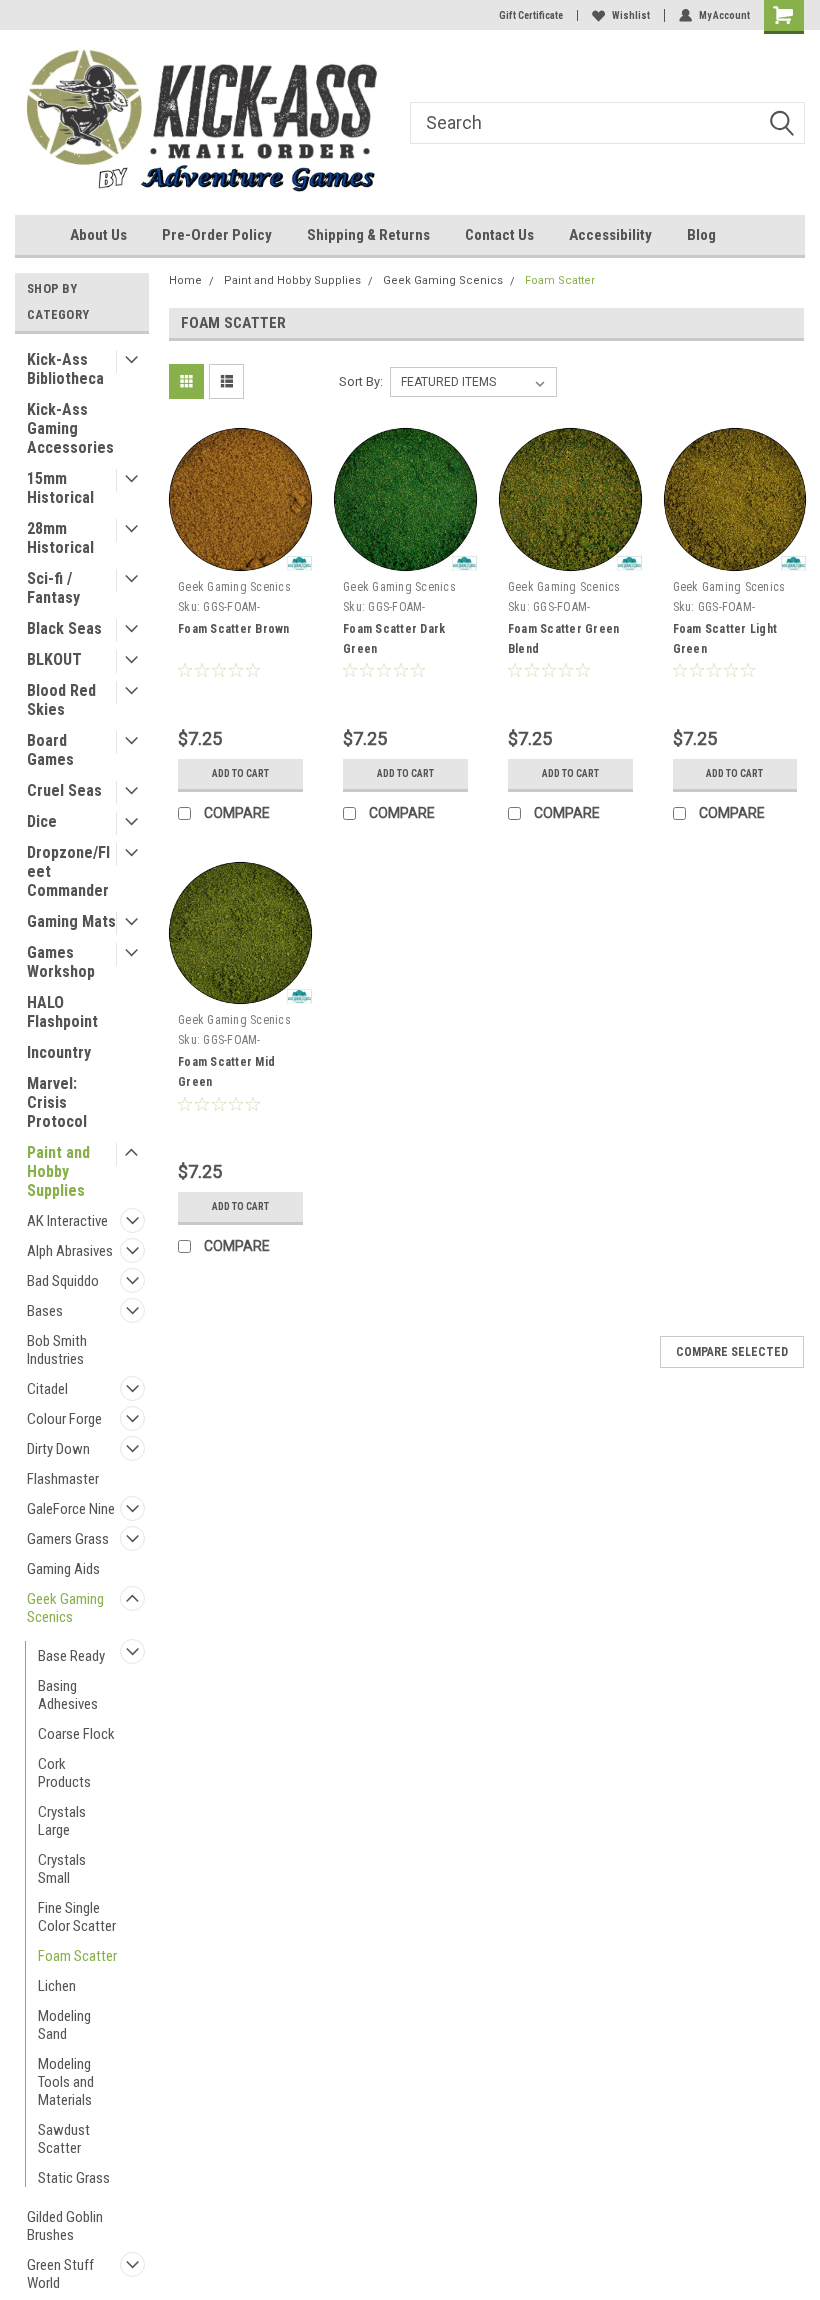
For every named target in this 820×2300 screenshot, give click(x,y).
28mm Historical (60, 538)
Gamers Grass (68, 1539)
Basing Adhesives (68, 1695)
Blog (701, 235)
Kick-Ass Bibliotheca (65, 369)
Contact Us (499, 235)
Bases (45, 1311)
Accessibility (610, 235)
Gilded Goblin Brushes (65, 2226)
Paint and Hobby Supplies (58, 1171)
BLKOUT (54, 659)
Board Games (50, 750)
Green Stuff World (60, 2274)
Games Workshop (61, 962)
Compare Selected (732, 1352)
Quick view (240, 556)
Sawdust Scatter (64, 2139)
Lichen (57, 1986)
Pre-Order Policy (217, 235)
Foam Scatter (77, 1956)
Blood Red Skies (61, 700)
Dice (42, 821)
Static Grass (74, 2178)
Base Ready (71, 1656)
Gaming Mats (71, 921)
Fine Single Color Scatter (77, 1917)
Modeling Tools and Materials (66, 2082)
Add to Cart (240, 773)
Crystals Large (62, 1821)
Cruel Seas (64, 790)
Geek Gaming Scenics (65, 1608)
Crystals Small (62, 1869)
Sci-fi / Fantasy (53, 588)
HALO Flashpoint (62, 1012)
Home (185, 280)
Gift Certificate (531, 15)
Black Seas (64, 628)
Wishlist (631, 15)
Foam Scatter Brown (234, 629)
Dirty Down (58, 1449)
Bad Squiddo (63, 1281)
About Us (98, 235)
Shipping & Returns (368, 235)
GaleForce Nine (71, 1509)
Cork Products (64, 1773)
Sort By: (361, 381)
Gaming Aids (63, 1569)
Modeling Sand (64, 2025)
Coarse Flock (76, 1734)
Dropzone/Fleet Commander (68, 871)
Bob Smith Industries (57, 1350)
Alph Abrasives (70, 1251)
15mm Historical (60, 488)
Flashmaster (63, 1479)
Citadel (47, 1389)
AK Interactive (67, 1221)
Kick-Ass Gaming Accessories (70, 428)
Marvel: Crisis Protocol (57, 1102)
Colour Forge (64, 1419)
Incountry (59, 1052)
